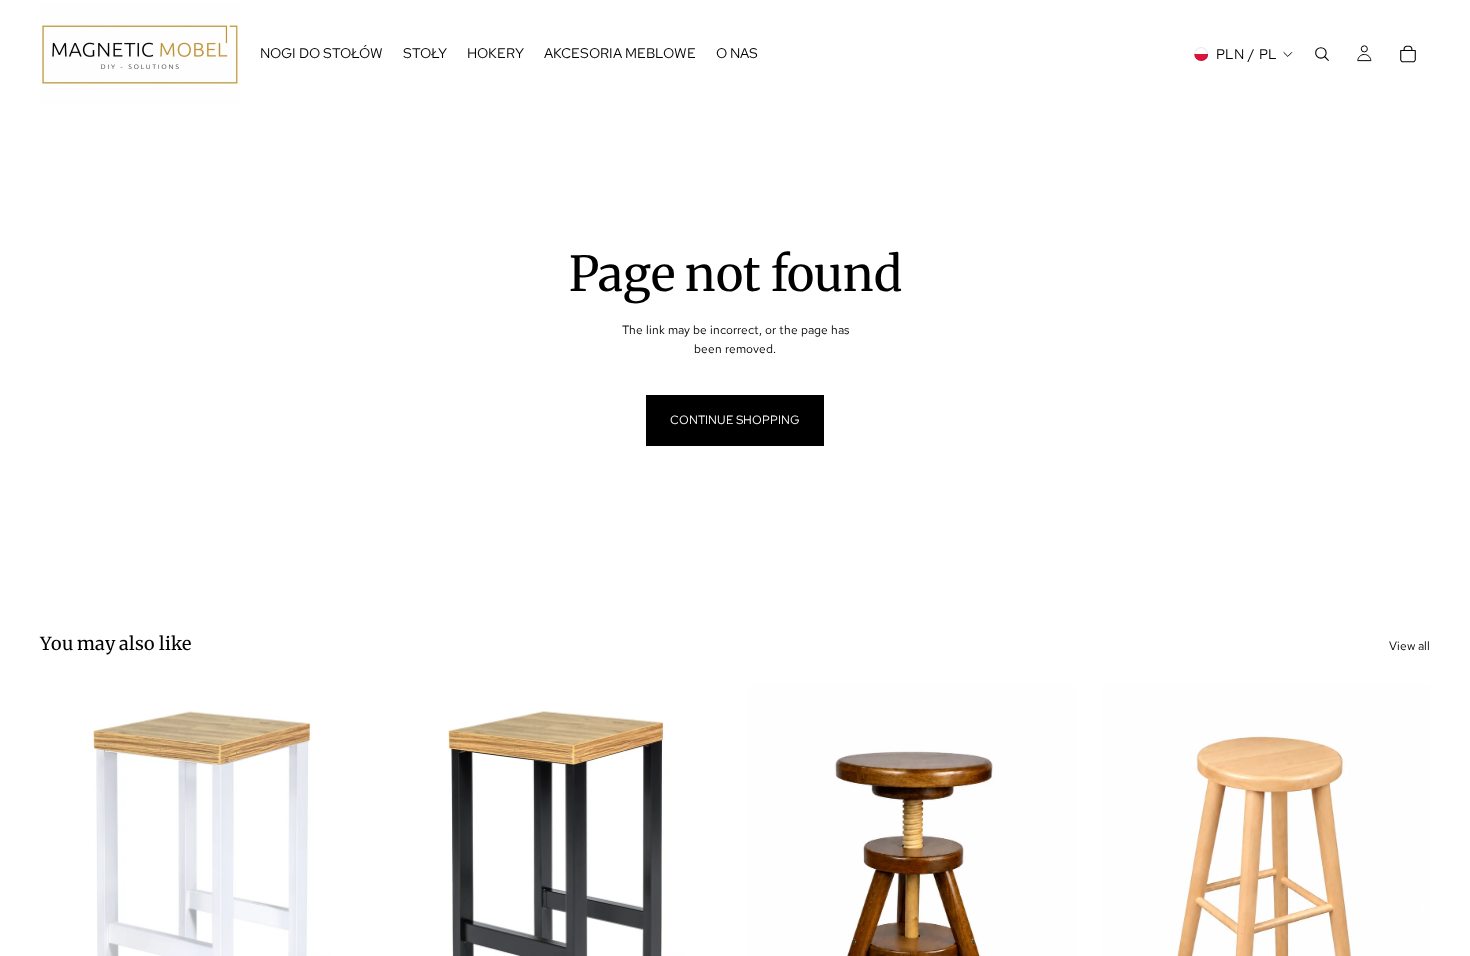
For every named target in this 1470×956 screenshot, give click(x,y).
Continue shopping (735, 420)
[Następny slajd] (338, 889)
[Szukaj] (1322, 54)
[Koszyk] (1408, 54)
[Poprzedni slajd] (70, 889)
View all (1409, 646)
